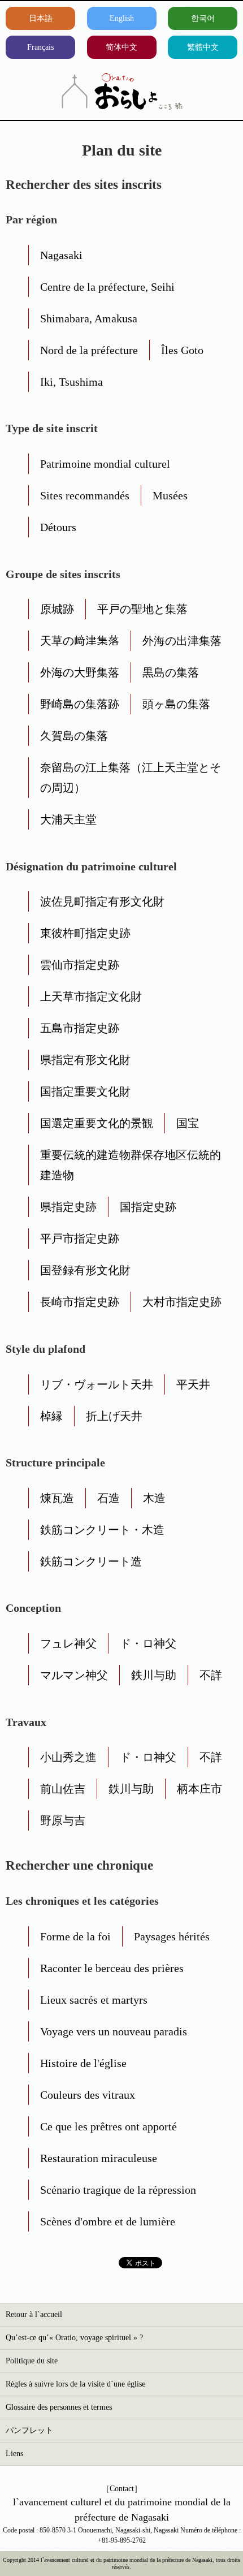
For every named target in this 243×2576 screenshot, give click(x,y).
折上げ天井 (114, 1416)
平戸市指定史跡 (80, 1239)
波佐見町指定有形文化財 (102, 901)
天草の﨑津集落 (80, 641)
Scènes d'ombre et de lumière (108, 2221)
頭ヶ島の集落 (176, 704)
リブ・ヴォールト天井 (97, 1384)
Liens (14, 2454)
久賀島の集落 (74, 736)
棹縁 (51, 1416)
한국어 (203, 18)
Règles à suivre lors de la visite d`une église (75, 2384)
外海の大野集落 (80, 672)
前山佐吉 (63, 1789)
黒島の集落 (171, 672)
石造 (109, 1498)
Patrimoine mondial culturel (105, 464)
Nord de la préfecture (89, 350)
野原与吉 (63, 1820)
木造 (154, 1498)
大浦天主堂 (68, 819)
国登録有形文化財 (85, 1270)
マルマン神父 (74, 1675)
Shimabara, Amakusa (89, 318)
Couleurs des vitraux (88, 2095)
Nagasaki (61, 255)
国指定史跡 (148, 1207)
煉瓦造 (57, 1498)
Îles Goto (182, 350)
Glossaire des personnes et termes (59, 2407)
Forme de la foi (75, 1936)
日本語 (41, 18)
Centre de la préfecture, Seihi (107, 287)
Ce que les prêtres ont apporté (109, 2126)
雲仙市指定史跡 (80, 965)
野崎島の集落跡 (80, 704)
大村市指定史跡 (182, 1302)
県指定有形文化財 (85, 1060)
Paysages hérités (172, 1936)
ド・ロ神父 (148, 1643)
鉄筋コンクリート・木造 (102, 1530)
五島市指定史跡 (80, 1028)
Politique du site (32, 2361)
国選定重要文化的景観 (97, 1123)
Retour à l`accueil (34, 2314)
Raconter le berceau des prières (112, 1968)
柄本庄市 (199, 1789)
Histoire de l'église (83, 2063)
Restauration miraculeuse (99, 2158)
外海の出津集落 (182, 641)
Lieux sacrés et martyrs (94, 2000)
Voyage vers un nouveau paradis (114, 2031)
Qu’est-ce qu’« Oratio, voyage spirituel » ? (74, 2338)
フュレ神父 (68, 1643)
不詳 (211, 1675)
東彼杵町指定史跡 (85, 933)
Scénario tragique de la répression (118, 2190)
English (122, 18)
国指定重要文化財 (85, 1091)
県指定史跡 (68, 1207)
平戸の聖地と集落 (142, 609)
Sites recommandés (85, 495)
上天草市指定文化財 (91, 996)
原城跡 (57, 609)
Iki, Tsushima (71, 382)
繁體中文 (203, 47)
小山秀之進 (68, 1757)
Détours (58, 527)
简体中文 (121, 47)
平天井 (193, 1384)
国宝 (188, 1123)
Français (40, 47)
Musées (170, 495)
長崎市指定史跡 (80, 1302)
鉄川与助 (154, 1675)
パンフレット (29, 2430)
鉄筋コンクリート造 (91, 1561)
